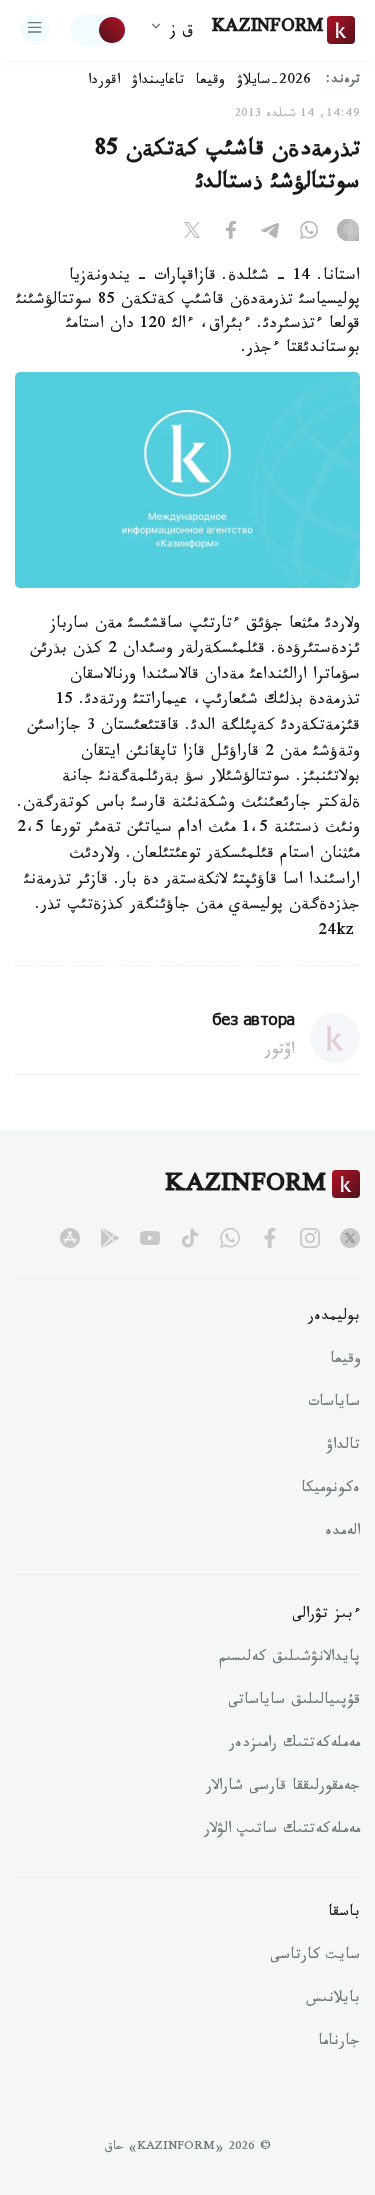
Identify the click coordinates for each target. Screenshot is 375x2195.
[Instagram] (348, 234)
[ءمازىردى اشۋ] (35, 30)
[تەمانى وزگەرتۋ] (99, 30)
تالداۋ (343, 1447)
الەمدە (342, 1533)
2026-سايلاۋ (274, 82)
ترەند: (343, 81)
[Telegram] (270, 234)
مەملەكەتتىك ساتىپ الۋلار (282, 1831)
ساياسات (334, 1404)
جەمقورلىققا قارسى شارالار (283, 1788)
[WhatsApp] (309, 234)
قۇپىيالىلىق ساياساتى (294, 1702)
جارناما (339, 2043)
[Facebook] (231, 234)
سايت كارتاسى (315, 1957)
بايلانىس (333, 2000)
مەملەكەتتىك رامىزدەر (294, 1745)
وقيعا (210, 82)
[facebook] (270, 1238)
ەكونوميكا (330, 1490)
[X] (192, 234)
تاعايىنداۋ (158, 82)
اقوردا (104, 82)
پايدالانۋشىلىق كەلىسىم (289, 1659)
